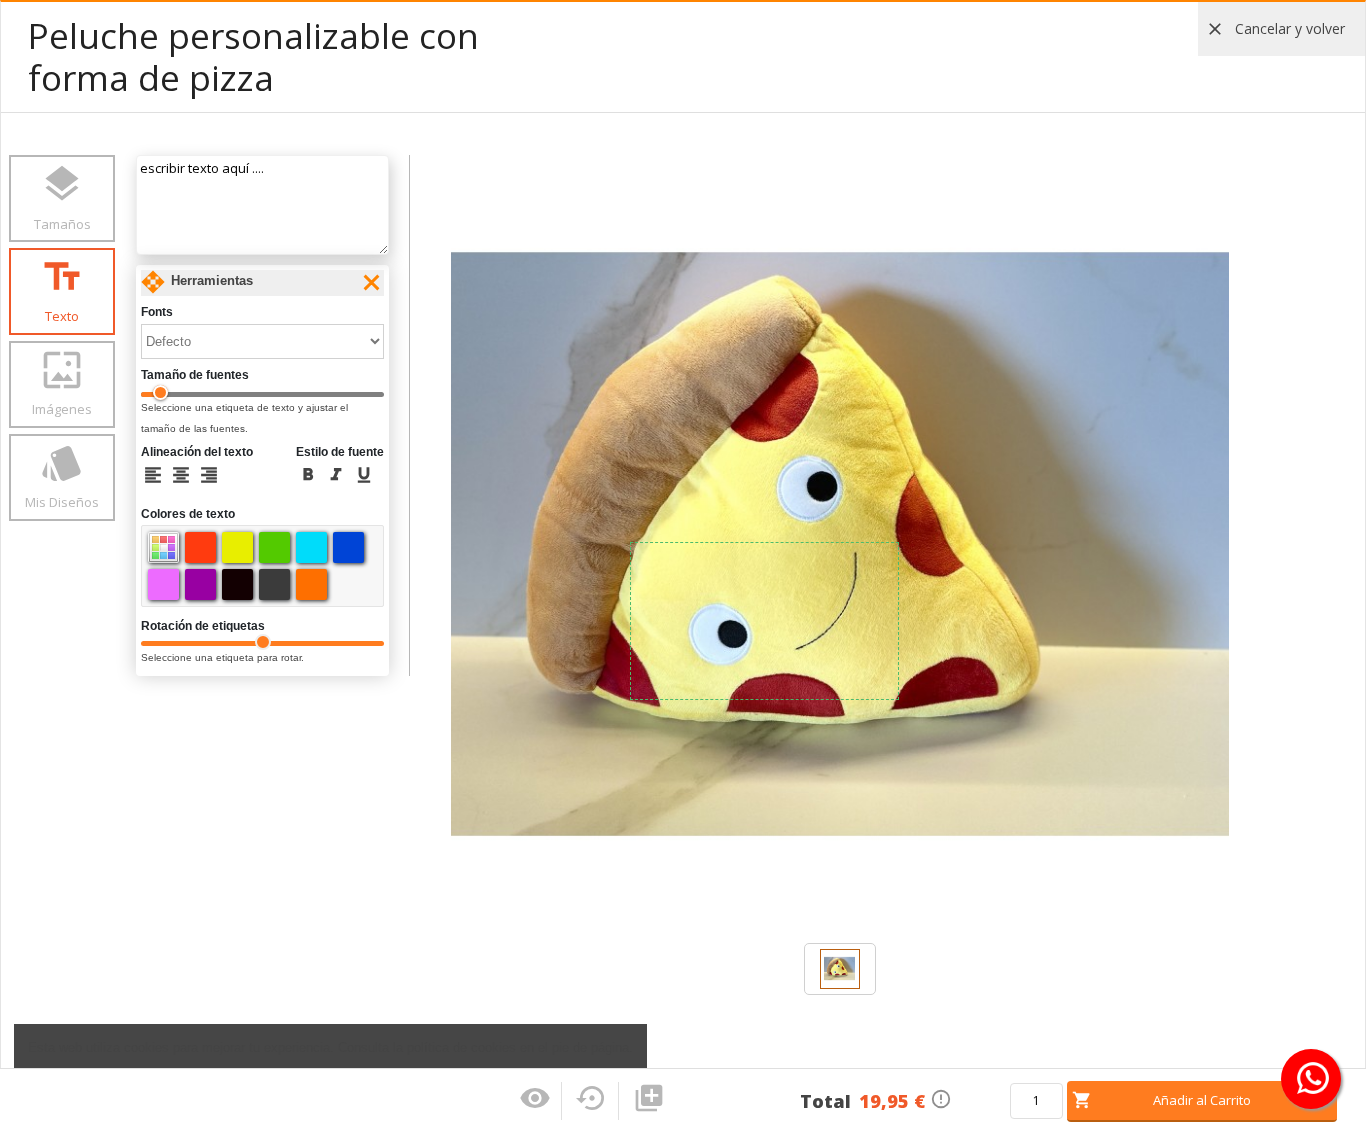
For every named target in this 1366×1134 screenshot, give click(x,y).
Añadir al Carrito (1202, 1100)
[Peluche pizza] (840, 967)
